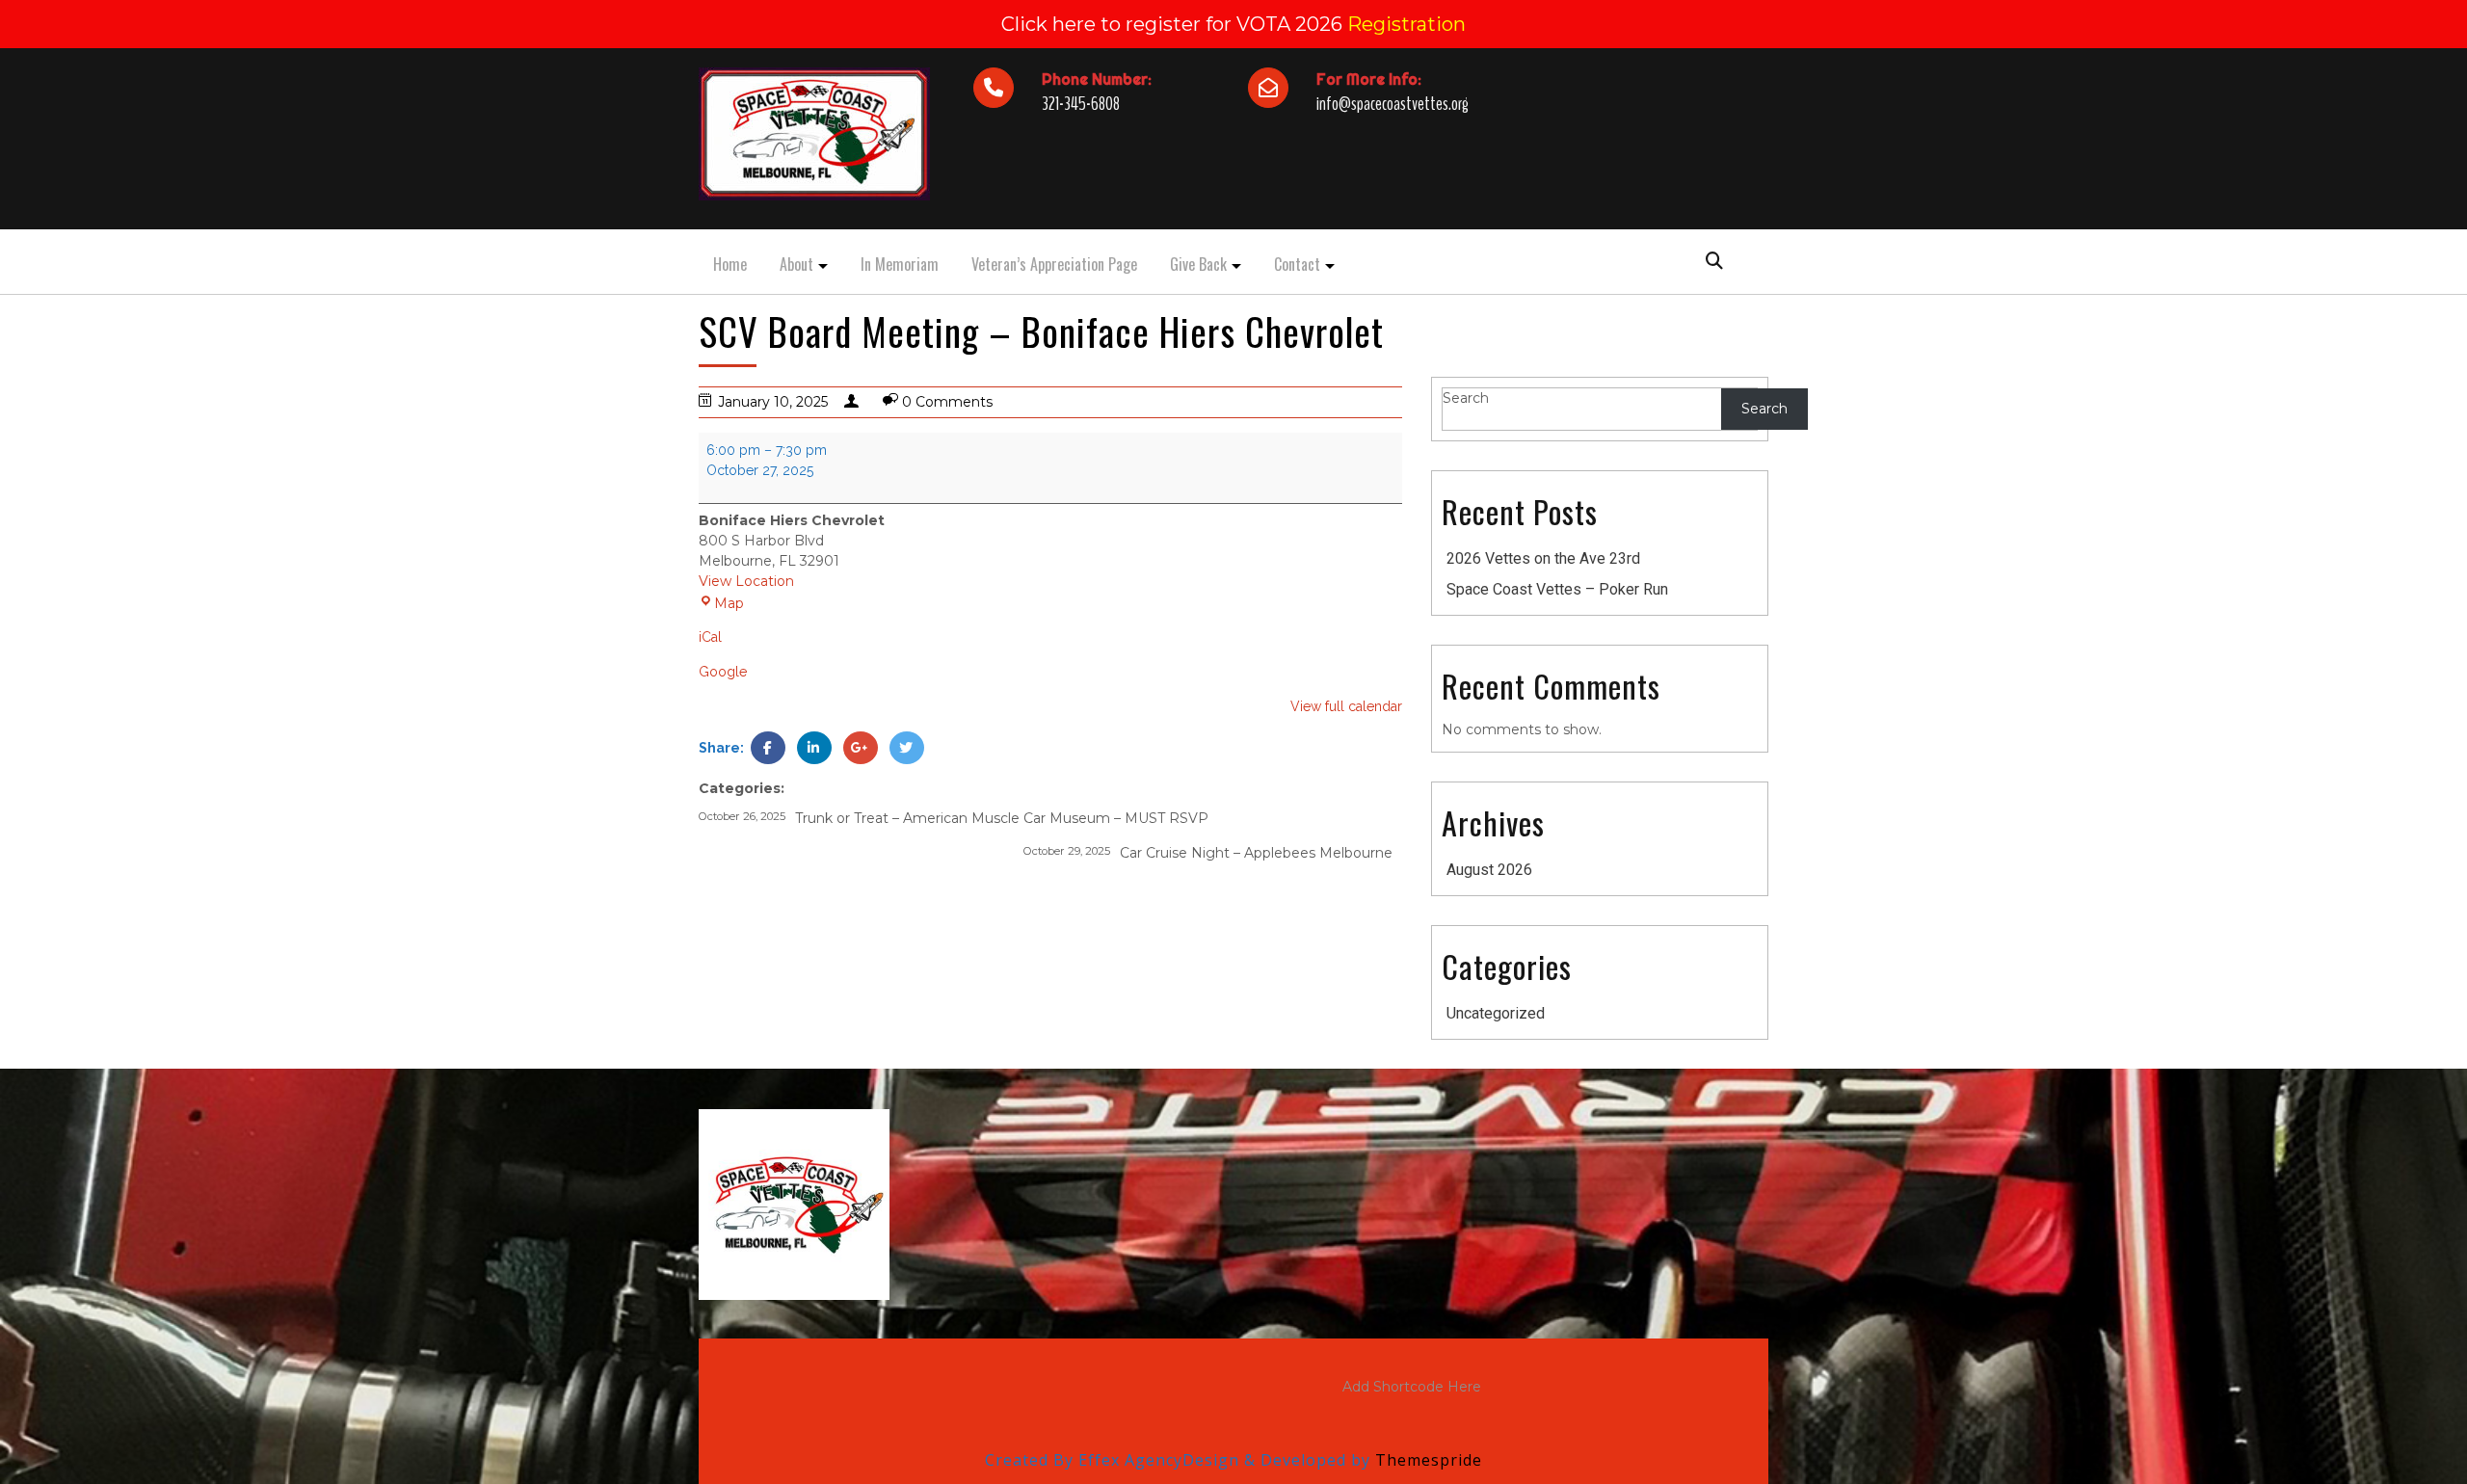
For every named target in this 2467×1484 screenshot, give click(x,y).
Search (1466, 398)
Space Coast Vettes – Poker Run (1557, 589)
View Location (746, 581)
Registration (1406, 24)
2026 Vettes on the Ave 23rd (1543, 558)
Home (730, 264)
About (796, 264)
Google (723, 672)
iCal (710, 637)
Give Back (1198, 264)
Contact (1297, 264)
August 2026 (1489, 870)
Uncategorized (1496, 1013)
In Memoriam (900, 264)
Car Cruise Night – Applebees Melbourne (1208, 853)
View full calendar (1346, 706)
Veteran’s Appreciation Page (1054, 264)
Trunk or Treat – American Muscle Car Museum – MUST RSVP (954, 818)
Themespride (1426, 1460)
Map (721, 603)
